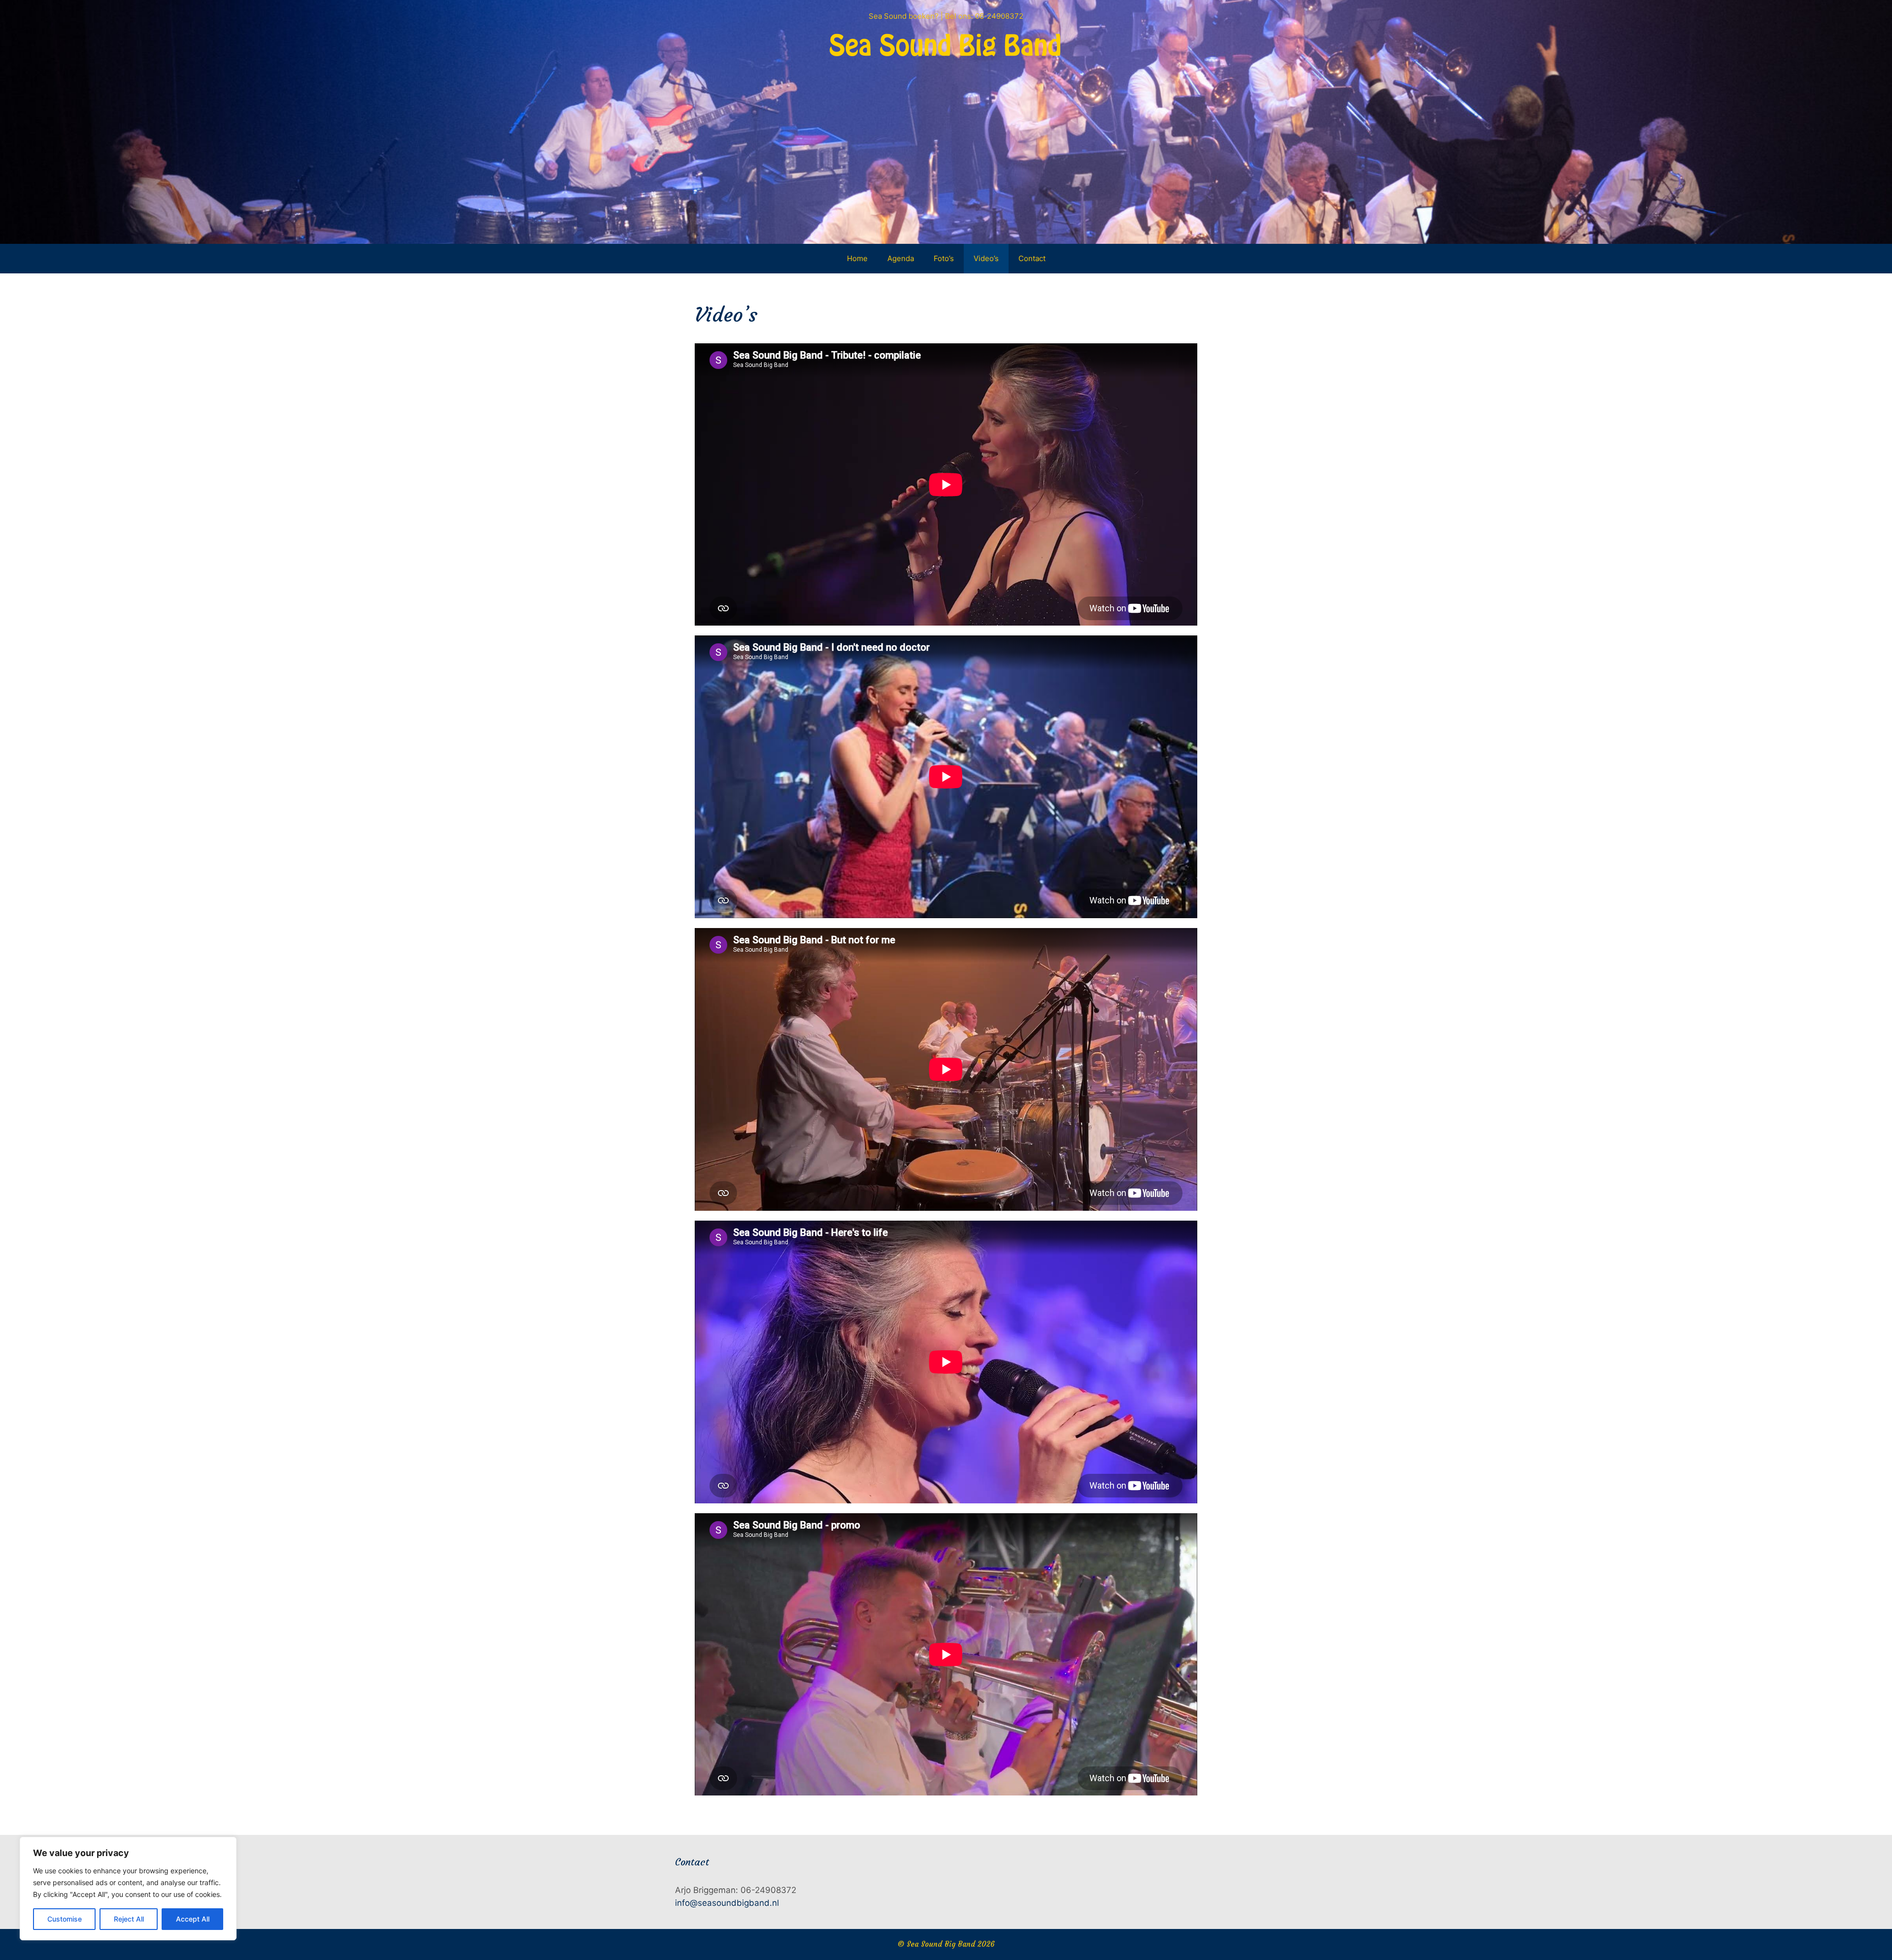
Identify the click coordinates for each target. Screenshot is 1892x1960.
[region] (128, 1889)
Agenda (901, 258)
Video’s (986, 258)
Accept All (193, 1919)
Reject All (129, 1919)
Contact (1032, 258)
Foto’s (944, 258)
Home (857, 258)
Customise (65, 1919)
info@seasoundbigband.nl (727, 1903)
